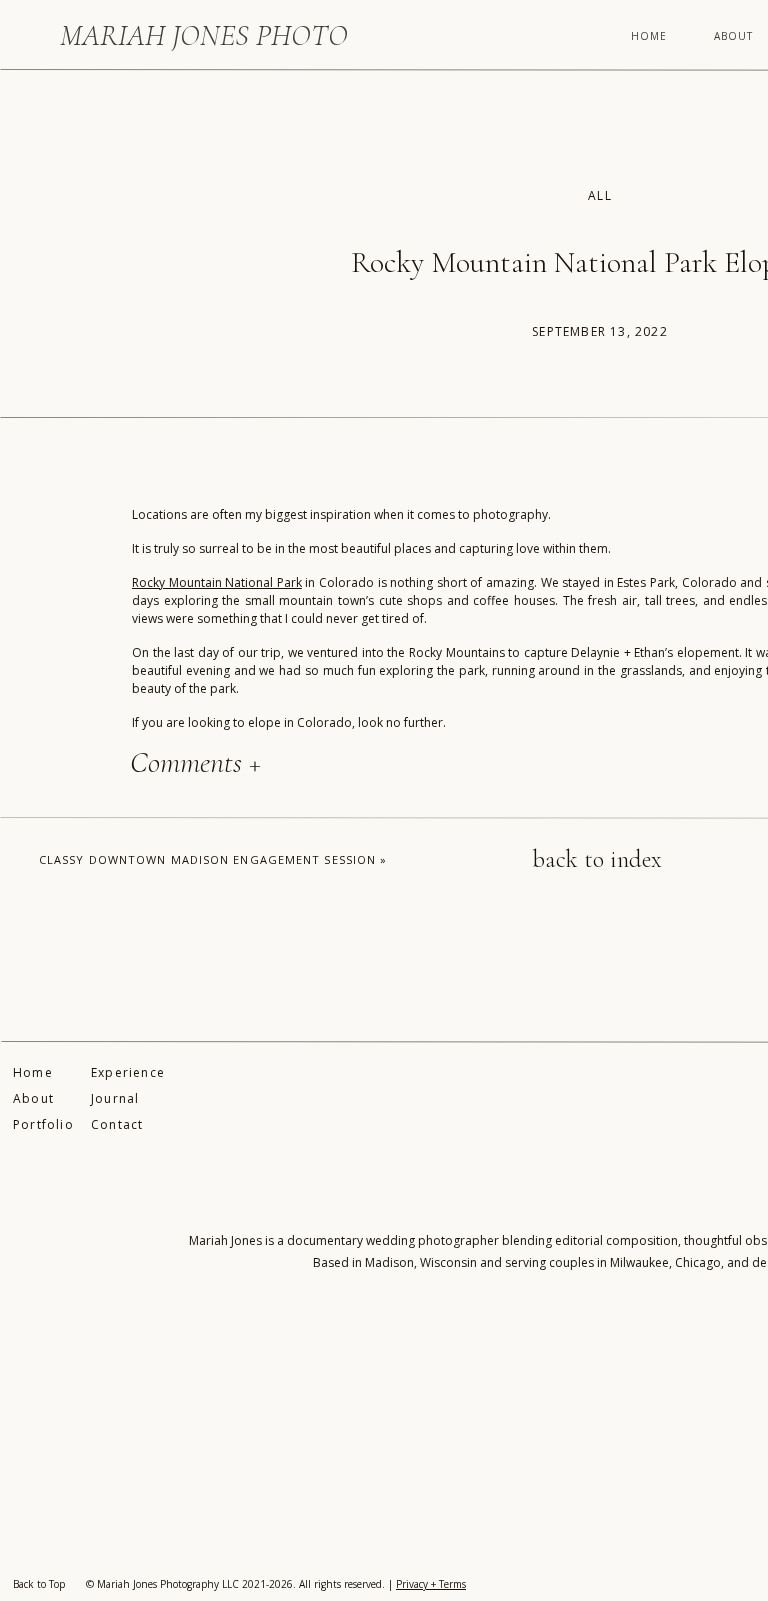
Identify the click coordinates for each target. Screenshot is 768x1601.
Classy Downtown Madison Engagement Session (207, 859)
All (600, 195)
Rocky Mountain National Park (217, 582)
